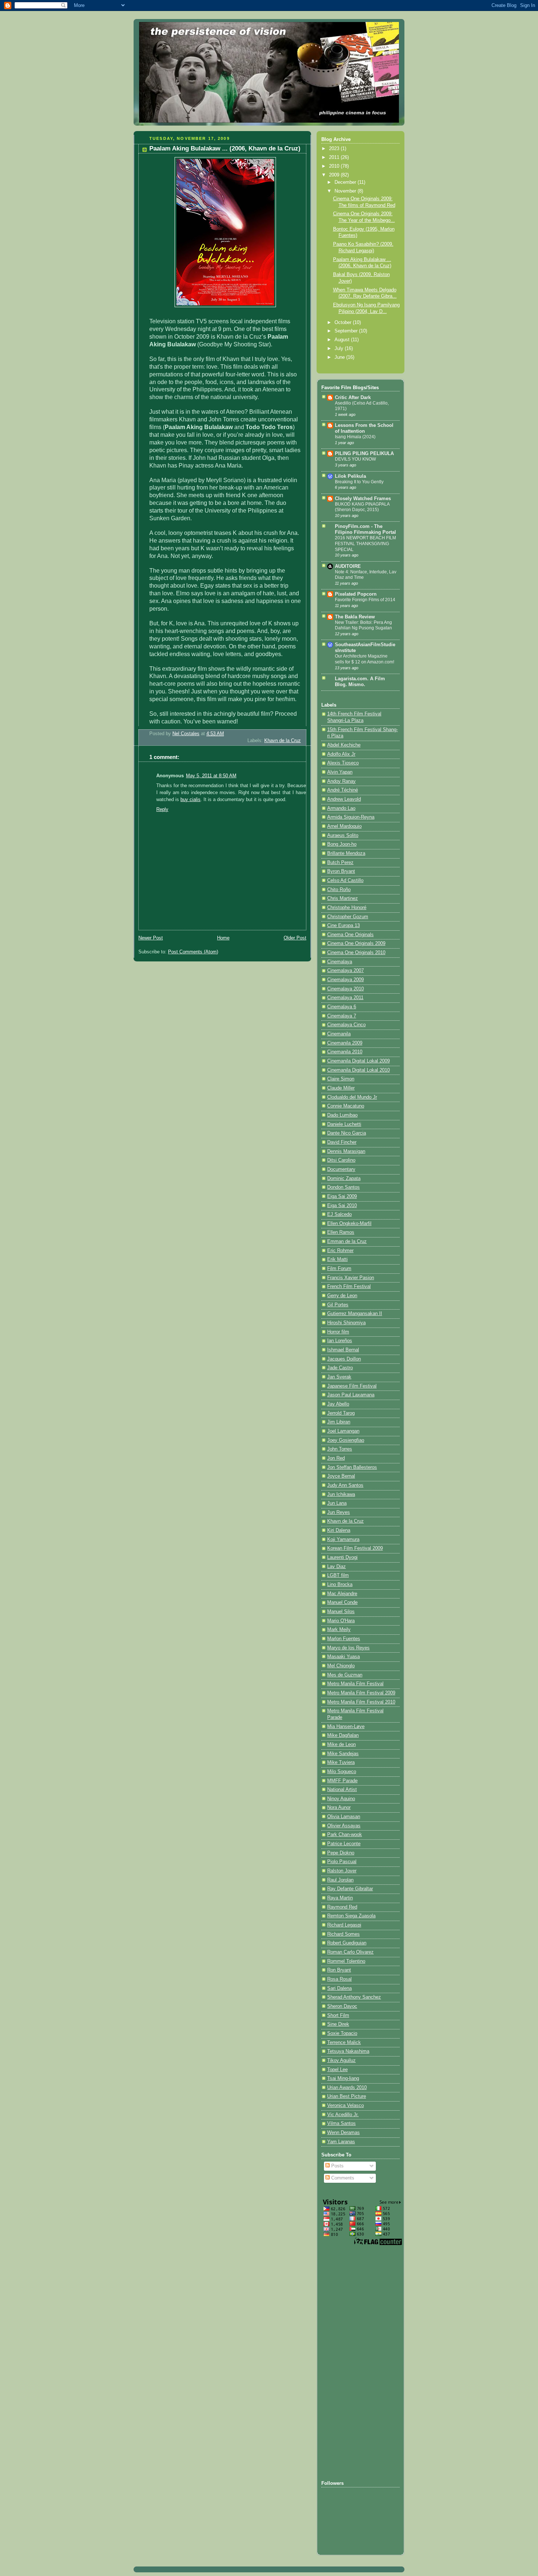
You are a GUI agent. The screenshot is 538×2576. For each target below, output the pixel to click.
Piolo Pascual (342, 1862)
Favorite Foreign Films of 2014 (365, 600)
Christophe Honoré (347, 908)
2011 (335, 157)
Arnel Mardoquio (344, 826)
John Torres (340, 1449)
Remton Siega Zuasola (351, 1916)
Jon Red (336, 1458)
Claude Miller (341, 1088)
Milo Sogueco (342, 1772)
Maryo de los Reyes (348, 1648)
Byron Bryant (341, 871)
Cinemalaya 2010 (345, 989)
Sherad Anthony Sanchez (354, 1997)
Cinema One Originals (350, 935)
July (340, 349)
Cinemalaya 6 (342, 1007)
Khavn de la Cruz (283, 741)
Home (223, 938)
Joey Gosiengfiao (346, 1440)
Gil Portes (338, 1305)
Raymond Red (342, 1907)
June (340, 357)
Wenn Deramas (343, 2133)
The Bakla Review (355, 617)
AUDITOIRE (348, 566)
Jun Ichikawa (341, 1494)
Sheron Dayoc (342, 2006)
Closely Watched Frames (363, 499)
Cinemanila (339, 1034)
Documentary (341, 1169)
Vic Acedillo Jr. (343, 2115)
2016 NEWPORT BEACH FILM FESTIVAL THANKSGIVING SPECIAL (365, 544)
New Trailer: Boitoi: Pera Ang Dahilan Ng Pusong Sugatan (363, 625)
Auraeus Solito (343, 835)
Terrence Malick (344, 2043)
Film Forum (339, 1269)
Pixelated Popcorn (356, 594)
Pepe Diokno (341, 1853)
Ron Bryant (339, 1970)
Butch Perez (340, 863)
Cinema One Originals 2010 (356, 953)
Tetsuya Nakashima (348, 2051)
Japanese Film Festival (352, 1386)
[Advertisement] (351, 2363)
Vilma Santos (341, 2123)
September (347, 331)
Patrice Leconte (344, 1844)
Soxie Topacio (342, 2033)
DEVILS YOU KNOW (355, 459)
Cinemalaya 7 (342, 1016)
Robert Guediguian (347, 1943)
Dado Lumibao (342, 1115)
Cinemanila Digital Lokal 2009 (358, 1061)
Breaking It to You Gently (359, 482)
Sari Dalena (339, 1988)
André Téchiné (343, 790)
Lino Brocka (340, 1585)
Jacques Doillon (344, 1359)
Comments (342, 2178)
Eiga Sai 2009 (342, 1196)
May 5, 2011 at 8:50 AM (211, 776)
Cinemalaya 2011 (345, 998)
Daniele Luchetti (344, 1124)
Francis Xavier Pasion (351, 1278)
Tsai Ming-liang (343, 2078)
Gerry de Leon (342, 1296)
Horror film (338, 1332)
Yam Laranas (341, 2142)
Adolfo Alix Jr (341, 754)
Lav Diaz (337, 1567)
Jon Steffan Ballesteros (352, 1467)
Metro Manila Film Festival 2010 (361, 1702)
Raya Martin (340, 1898)
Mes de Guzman (345, 1675)
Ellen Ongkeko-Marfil (349, 1224)
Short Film (338, 2015)
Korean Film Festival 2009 (355, 1548)
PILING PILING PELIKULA (364, 454)
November (346, 191)
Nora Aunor (339, 1808)
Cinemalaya (340, 962)
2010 (335, 166)
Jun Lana (337, 1503)
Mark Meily (339, 1630)
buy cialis (190, 800)
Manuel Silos (341, 1612)
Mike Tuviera (341, 1762)
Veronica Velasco (345, 2106)
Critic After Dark (353, 398)
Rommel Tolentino (346, 1961)
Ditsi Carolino (341, 1160)
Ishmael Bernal (343, 1350)
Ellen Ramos (341, 1232)
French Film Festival (349, 1287)
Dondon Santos (343, 1187)
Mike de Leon (341, 1745)
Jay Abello (338, 1404)
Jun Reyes (339, 1512)
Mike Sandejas (343, 1754)
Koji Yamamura (343, 1540)
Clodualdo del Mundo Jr (352, 1097)
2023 (335, 149)
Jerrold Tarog (341, 1413)
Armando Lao (341, 808)
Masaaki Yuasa (343, 1657)
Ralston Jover (342, 1871)
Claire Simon (341, 1079)
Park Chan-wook (345, 1835)
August (343, 340)
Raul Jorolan (340, 1880)
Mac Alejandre (342, 1594)
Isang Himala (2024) (355, 437)
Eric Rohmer (340, 1251)
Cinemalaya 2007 (345, 971)
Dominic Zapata (344, 1179)
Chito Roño (339, 890)
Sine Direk (338, 2024)
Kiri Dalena (339, 1530)
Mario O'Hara (341, 1621)
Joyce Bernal (341, 1476)
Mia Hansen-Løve (346, 1727)
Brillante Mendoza (346, 853)
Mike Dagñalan (343, 1735)
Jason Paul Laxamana (351, 1395)
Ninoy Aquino (341, 1799)
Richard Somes (343, 1934)
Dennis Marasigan (346, 1151)
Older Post (295, 938)
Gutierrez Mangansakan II (355, 1314)
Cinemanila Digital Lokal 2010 (358, 1070)
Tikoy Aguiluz (341, 2061)
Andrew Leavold (344, 799)
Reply (162, 809)
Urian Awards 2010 (347, 2088)
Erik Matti (337, 1259)
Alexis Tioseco (343, 763)
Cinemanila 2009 (345, 1043)
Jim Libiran (339, 1422)
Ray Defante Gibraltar (350, 1889)
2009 (335, 175)
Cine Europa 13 (343, 926)
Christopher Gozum (348, 917)
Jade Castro (340, 1368)
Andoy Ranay (341, 781)
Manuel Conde (342, 1602)
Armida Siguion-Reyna (351, 817)
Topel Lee (337, 2070)
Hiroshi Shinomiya (346, 1323)
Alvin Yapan (340, 772)
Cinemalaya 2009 (345, 980)
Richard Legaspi (344, 1925)
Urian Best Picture (347, 2096)
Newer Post (151, 938)
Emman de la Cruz (347, 1242)
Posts (337, 2166)
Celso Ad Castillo (345, 881)
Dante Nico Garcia (347, 1133)
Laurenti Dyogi (342, 1557)
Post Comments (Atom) (193, 952)
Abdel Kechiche (344, 745)
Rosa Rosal (339, 1979)
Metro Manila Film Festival (355, 1684)
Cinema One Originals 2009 (356, 943)
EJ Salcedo (339, 1214)
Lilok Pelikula (350, 476)
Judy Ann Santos (345, 1485)
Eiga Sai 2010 (342, 1206)
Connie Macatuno (346, 1106)
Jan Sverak (339, 1377)
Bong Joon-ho (342, 844)
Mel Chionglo (341, 1666)
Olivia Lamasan (344, 1817)
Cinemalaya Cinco (346, 1025)
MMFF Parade (342, 1781)
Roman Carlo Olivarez (350, 1952)
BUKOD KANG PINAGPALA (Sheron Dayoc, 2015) (362, 507)
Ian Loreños (340, 1341)
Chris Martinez (343, 898)
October (344, 323)
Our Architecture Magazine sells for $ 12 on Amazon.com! (365, 659)
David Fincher (342, 1142)
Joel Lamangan (343, 1431)
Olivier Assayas (344, 1826)
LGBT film (338, 1575)
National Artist (342, 1790)
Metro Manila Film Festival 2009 (361, 1693)
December (346, 182)
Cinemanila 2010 (345, 1052)
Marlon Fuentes (344, 1639)
